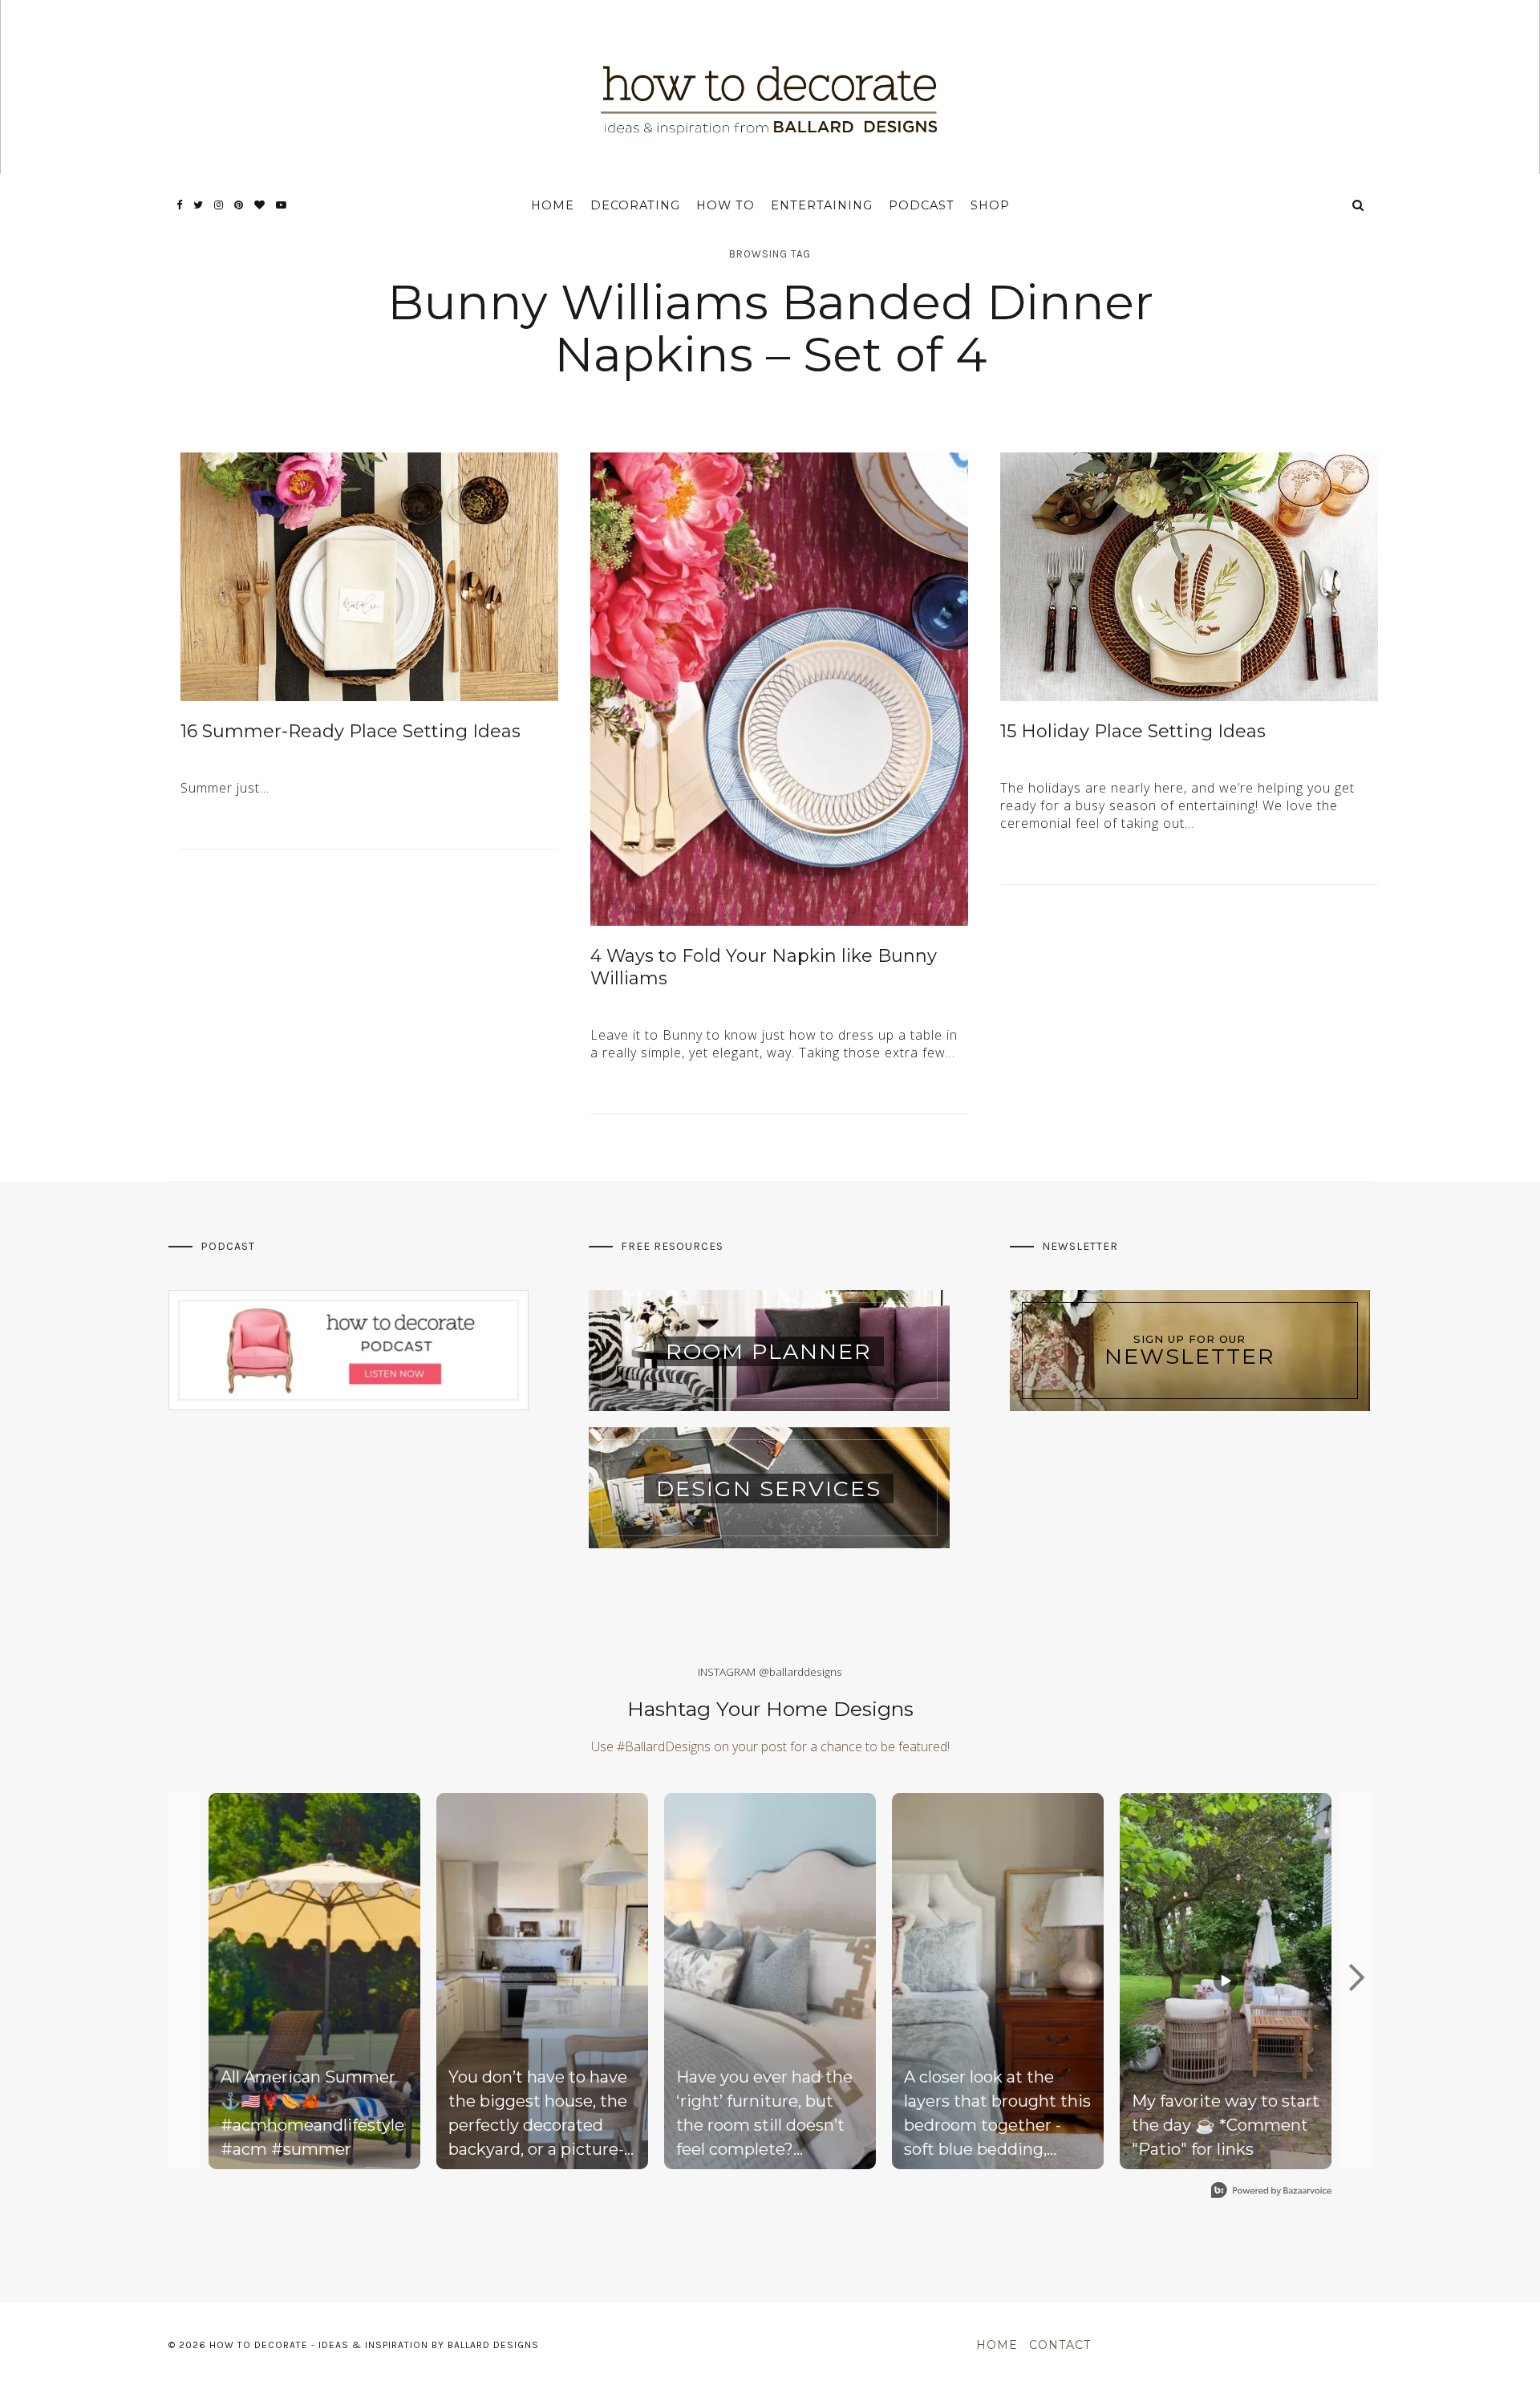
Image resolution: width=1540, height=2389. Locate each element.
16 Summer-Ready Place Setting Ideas (351, 731)
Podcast (922, 205)
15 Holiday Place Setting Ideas (1133, 731)
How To (725, 205)
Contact (1060, 2345)
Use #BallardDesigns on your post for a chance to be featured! (770, 1746)
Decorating (635, 205)
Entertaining (822, 205)
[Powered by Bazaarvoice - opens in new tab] (1271, 2192)
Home (553, 205)
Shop (990, 205)
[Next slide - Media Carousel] (1356, 1977)
